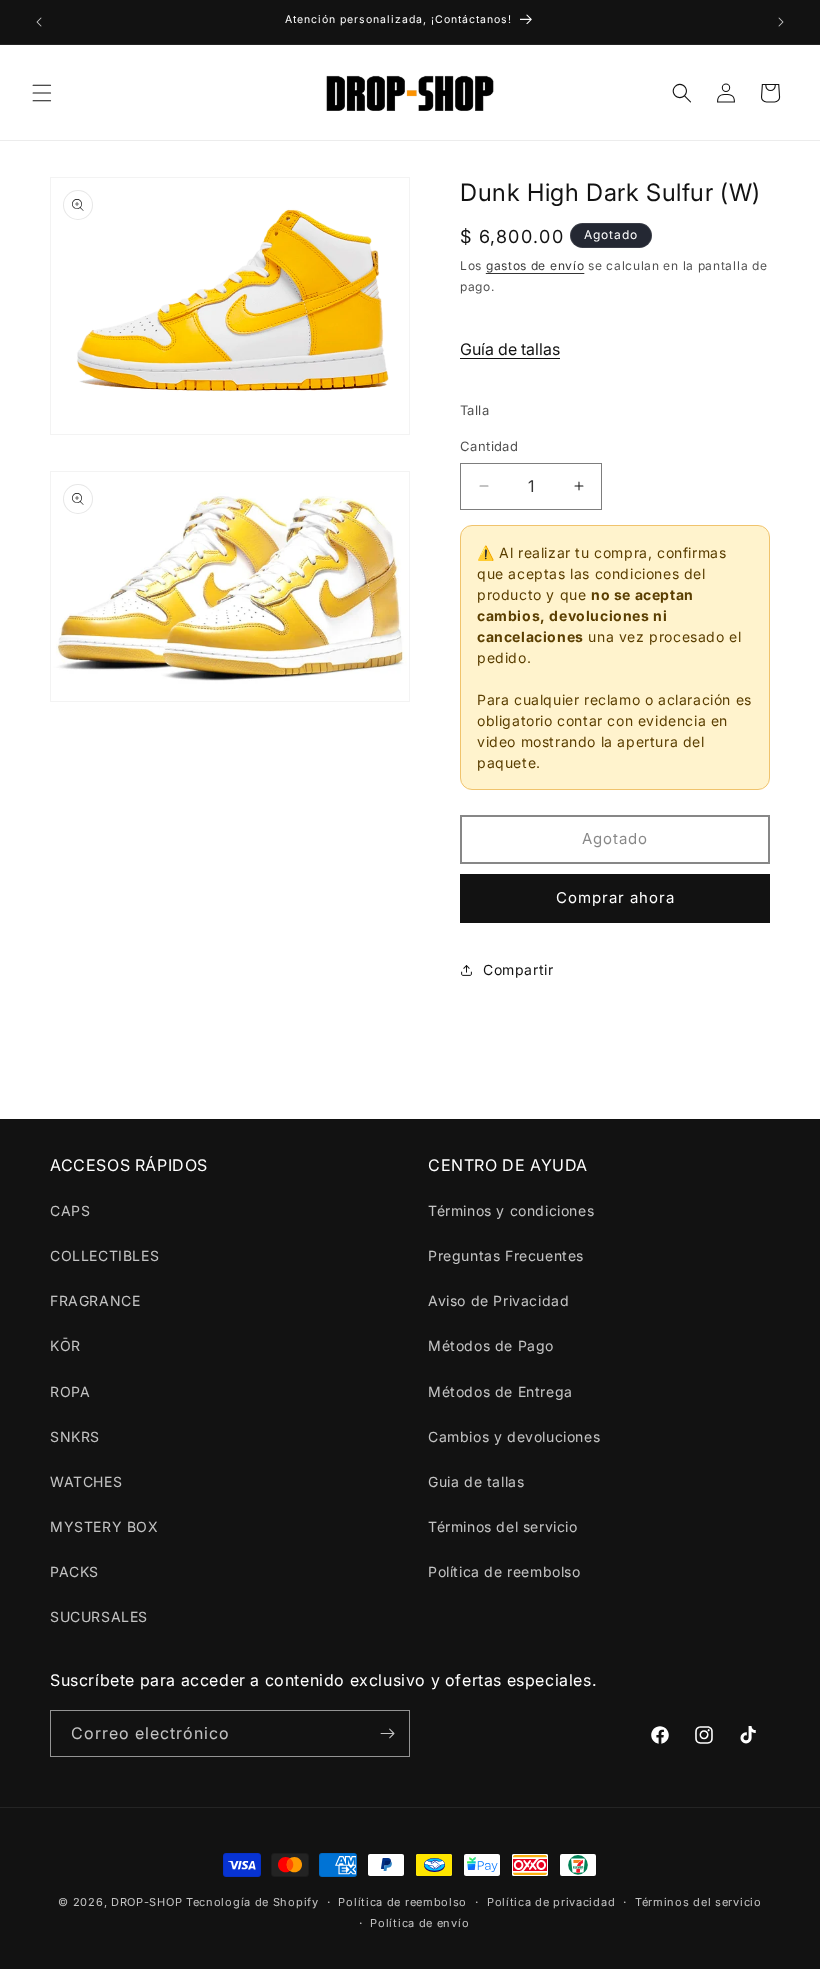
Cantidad (489, 446)
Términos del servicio (503, 1526)
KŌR (65, 1345)
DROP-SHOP (146, 1902)
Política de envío (419, 1923)
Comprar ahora (615, 897)
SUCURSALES (99, 1616)
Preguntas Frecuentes (506, 1255)
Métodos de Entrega (500, 1391)
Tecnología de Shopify (252, 1902)
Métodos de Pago (491, 1345)
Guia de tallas (476, 1481)
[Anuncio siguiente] (781, 22)
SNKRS (75, 1436)
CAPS (70, 1210)
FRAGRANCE (95, 1300)
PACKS (74, 1571)
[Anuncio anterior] (39, 22)
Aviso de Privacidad (498, 1300)
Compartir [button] (518, 969)
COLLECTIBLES (104, 1255)
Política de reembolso (504, 1571)
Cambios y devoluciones (514, 1436)
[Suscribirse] (387, 1733)
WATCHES (86, 1481)
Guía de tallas (510, 349)
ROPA (70, 1391)
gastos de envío (535, 265)
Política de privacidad (551, 1902)
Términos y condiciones (511, 1210)
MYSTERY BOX (104, 1526)
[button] (42, 93)
